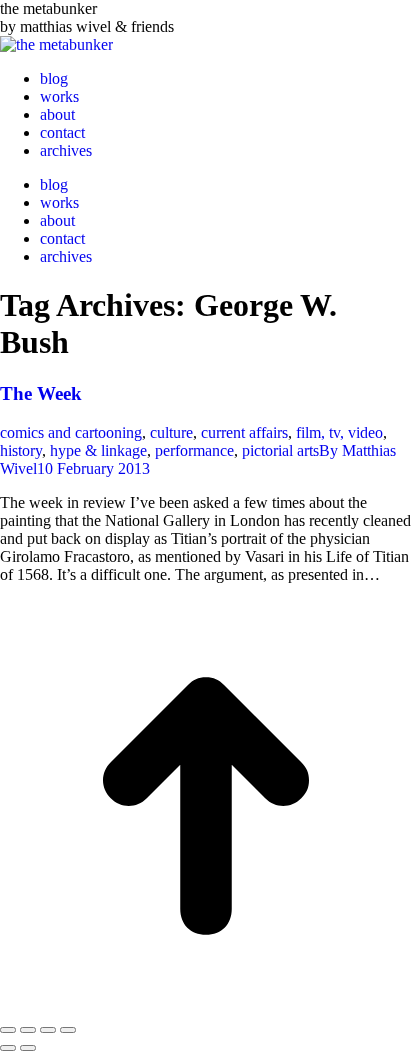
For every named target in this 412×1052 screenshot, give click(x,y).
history (21, 450)
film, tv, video (339, 432)
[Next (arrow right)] (28, 1048)
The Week (41, 393)
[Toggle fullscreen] (48, 1030)
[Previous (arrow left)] (8, 1048)
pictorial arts (280, 450)
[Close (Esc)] (8, 1030)
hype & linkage (98, 450)
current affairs (244, 432)
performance (194, 450)
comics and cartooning (71, 432)
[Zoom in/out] (68, 1030)
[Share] (28, 1030)
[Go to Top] (206, 1006)
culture (171, 432)
